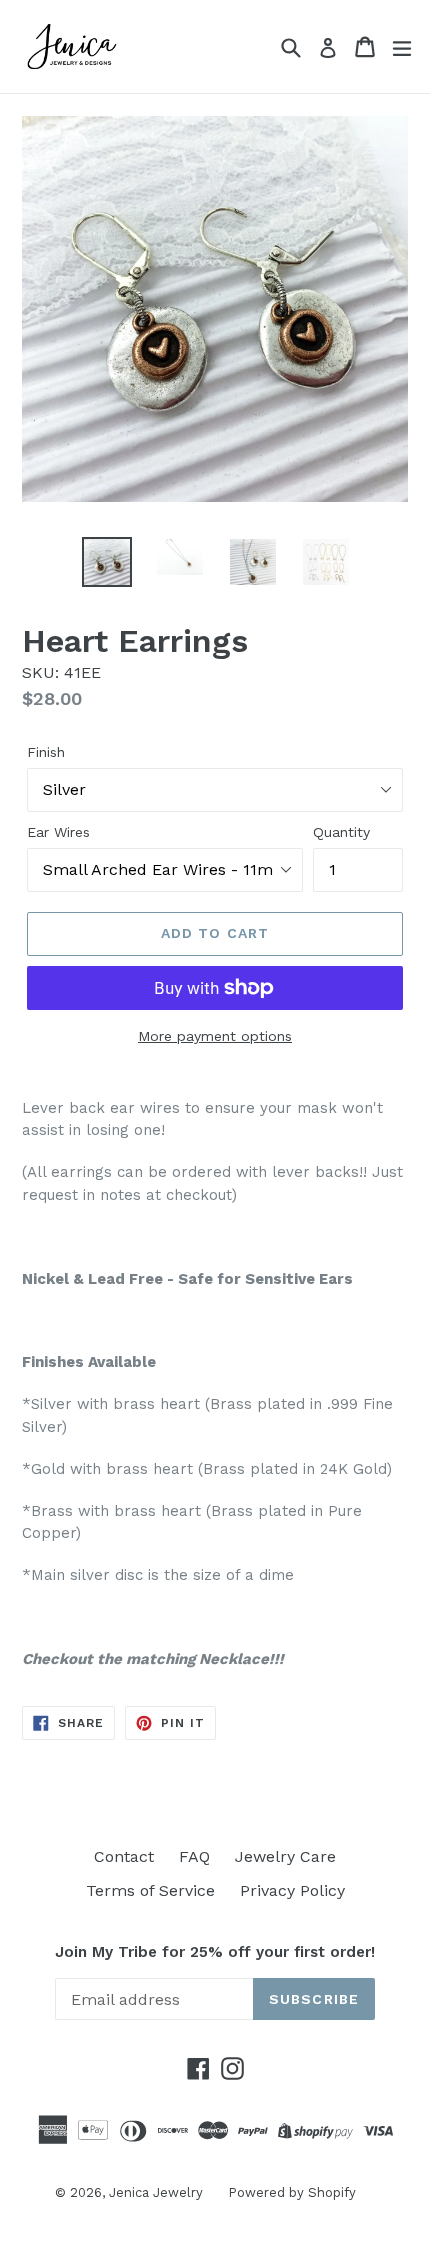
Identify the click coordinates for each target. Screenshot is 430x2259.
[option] (106, 562)
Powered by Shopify (292, 2192)
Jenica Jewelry (156, 2192)
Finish (46, 752)
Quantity (341, 832)
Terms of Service (150, 1890)
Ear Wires (58, 832)
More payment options (215, 1036)
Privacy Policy (292, 1890)
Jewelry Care (285, 1856)
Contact (124, 1856)
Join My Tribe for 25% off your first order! (215, 1952)
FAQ (194, 1856)
